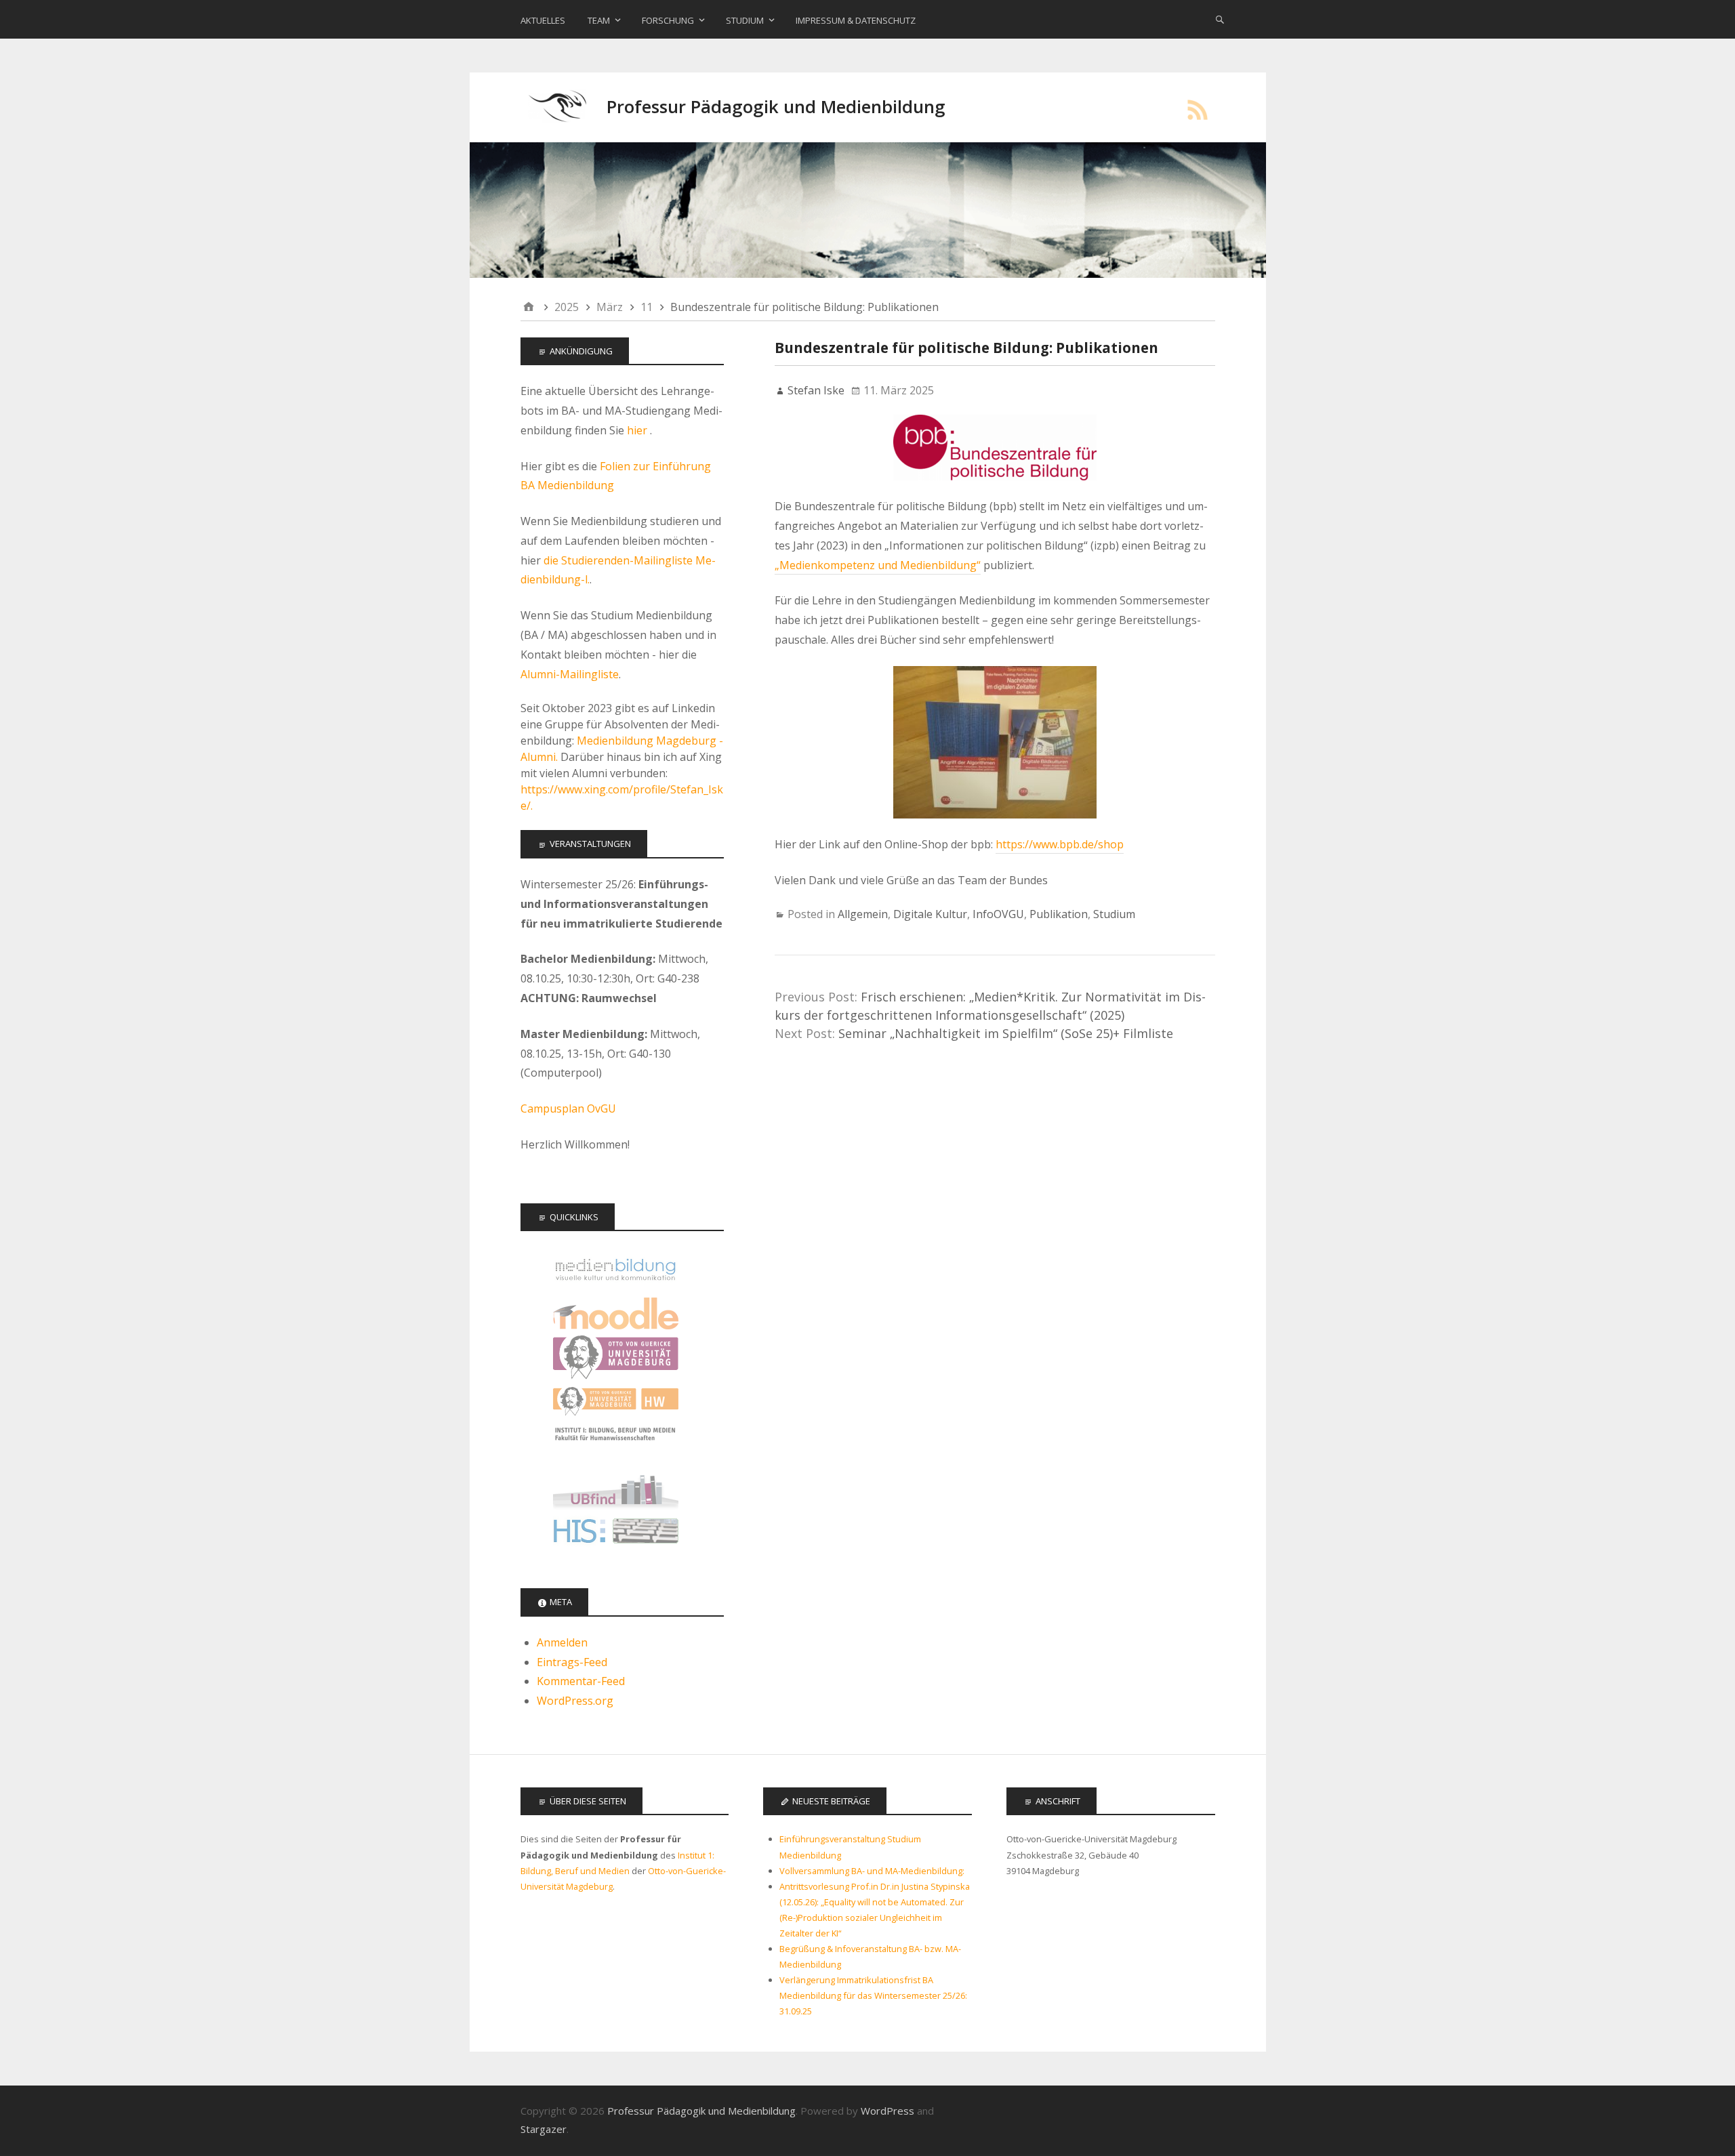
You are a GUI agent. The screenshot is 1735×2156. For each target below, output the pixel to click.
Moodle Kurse (616, 1313)
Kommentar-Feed (581, 1681)
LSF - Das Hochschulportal (616, 1534)
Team (599, 20)
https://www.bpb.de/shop (1060, 844)
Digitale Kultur (930, 914)
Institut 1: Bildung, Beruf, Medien (616, 1446)
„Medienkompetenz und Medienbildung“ (878, 565)
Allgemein (863, 914)
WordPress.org (575, 1701)
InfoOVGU (998, 914)
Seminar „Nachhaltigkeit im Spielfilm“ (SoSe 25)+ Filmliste (1006, 1033)
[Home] (529, 307)
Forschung (668, 20)
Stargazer (544, 2129)
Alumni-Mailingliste (570, 674)
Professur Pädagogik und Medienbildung (776, 107)
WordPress (887, 2111)
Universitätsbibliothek (616, 1490)
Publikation (1059, 914)
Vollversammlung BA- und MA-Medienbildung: (872, 1871)
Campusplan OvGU (568, 1108)
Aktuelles (543, 20)
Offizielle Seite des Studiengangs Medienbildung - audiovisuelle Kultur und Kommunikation (616, 1269)
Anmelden (562, 1642)
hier (638, 430)
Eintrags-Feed (572, 1662)
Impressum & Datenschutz (856, 20)
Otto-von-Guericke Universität (616, 1357)
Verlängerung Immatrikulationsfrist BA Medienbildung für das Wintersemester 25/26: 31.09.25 (873, 1995)
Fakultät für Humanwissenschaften (616, 1402)
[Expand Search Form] (1220, 19)
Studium (745, 20)
